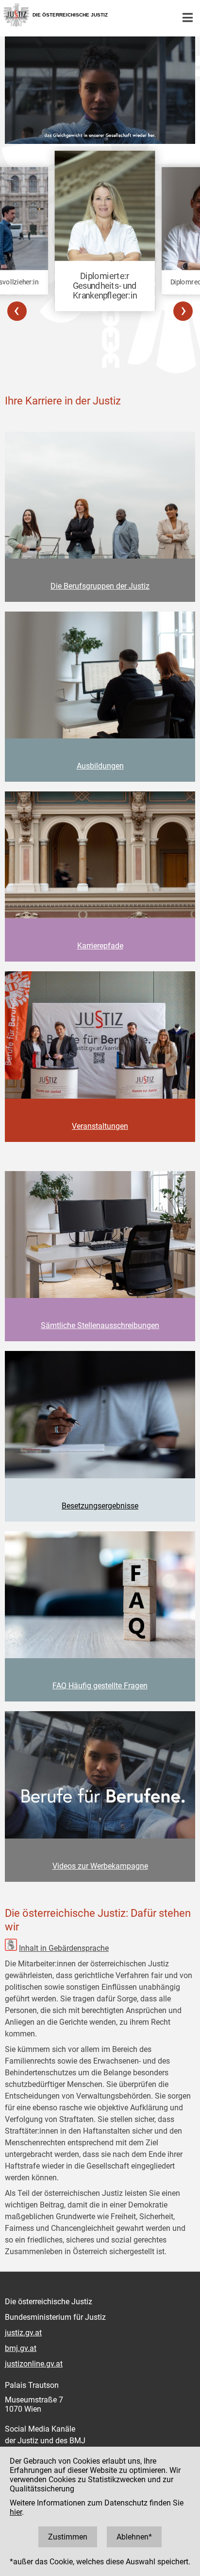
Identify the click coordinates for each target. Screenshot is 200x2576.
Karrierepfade (100, 946)
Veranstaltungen (100, 1126)
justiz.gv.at (23, 2333)
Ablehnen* (134, 2537)
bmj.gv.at (21, 2348)
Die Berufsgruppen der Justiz (100, 586)
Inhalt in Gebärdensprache (64, 1948)
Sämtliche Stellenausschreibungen (100, 1325)
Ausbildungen (100, 766)
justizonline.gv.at (34, 2364)
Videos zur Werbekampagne (100, 1866)
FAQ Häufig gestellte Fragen (100, 1686)
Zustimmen (68, 2537)
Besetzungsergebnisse (100, 1506)
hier (16, 2512)
